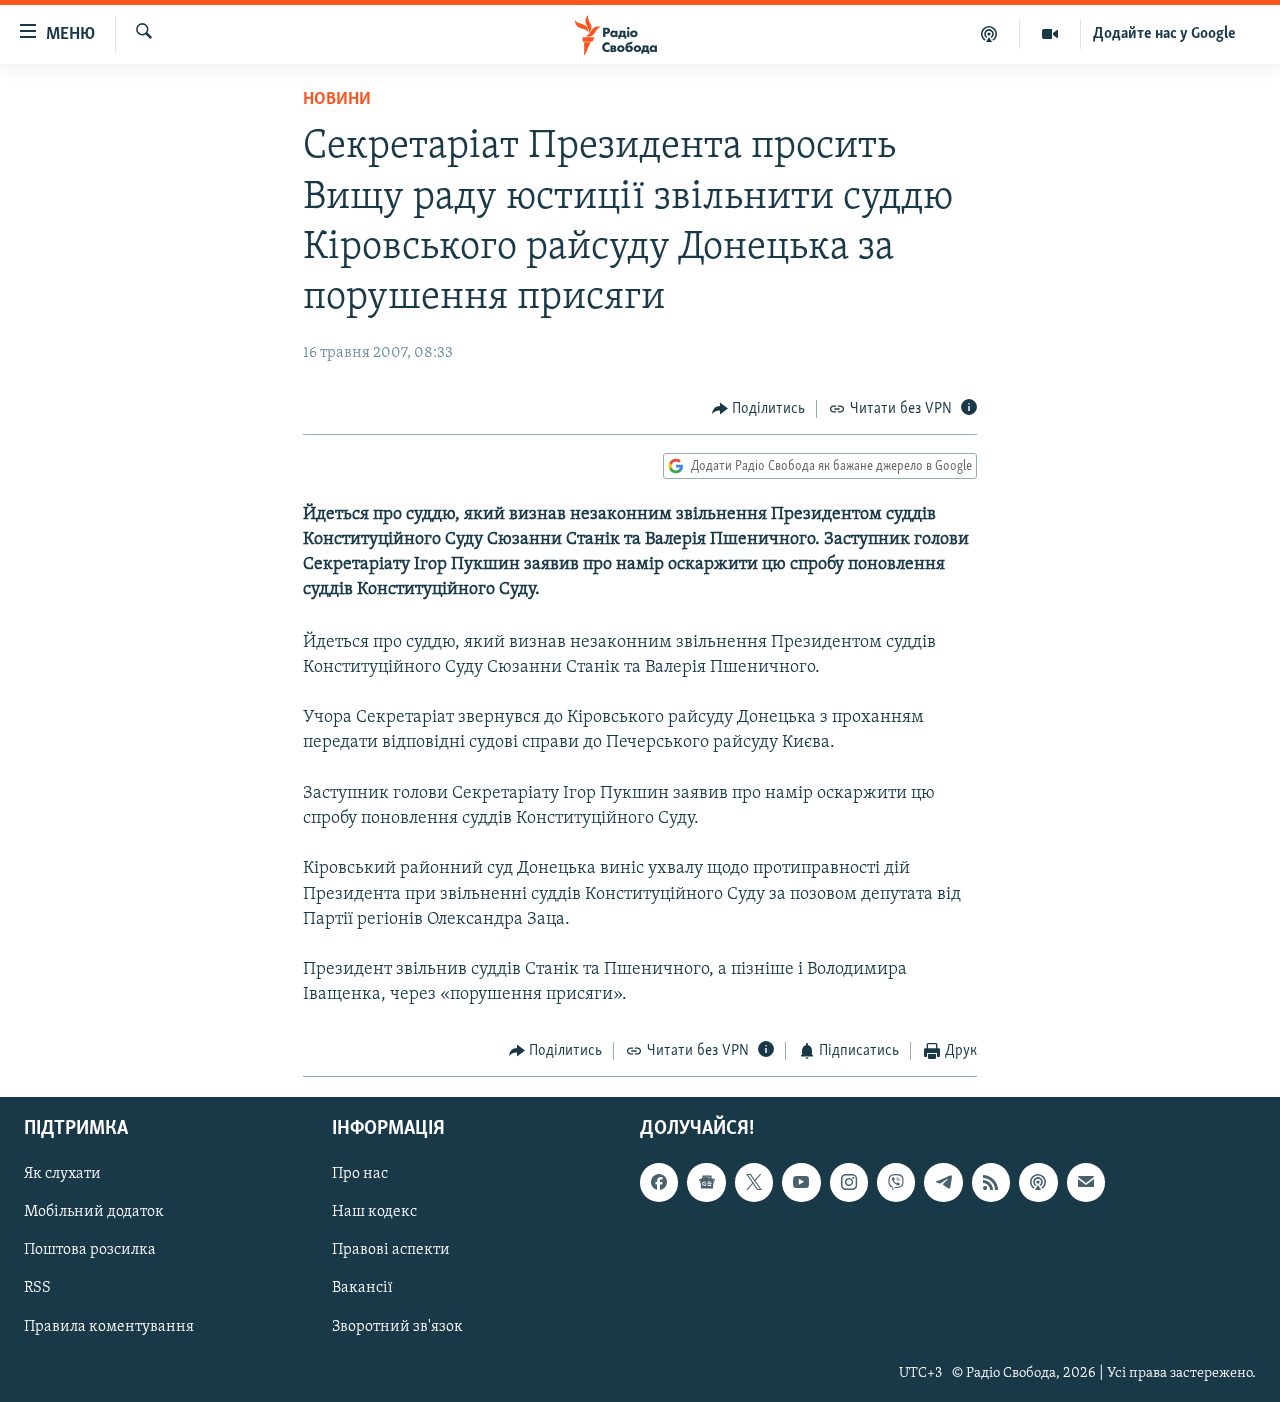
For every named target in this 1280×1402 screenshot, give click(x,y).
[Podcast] (1038, 1182)
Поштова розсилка (90, 1250)
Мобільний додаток (94, 1212)
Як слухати (62, 1174)
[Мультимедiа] (1050, 34)
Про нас (360, 1174)
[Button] (759, 409)
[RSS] (991, 1182)
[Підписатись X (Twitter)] (754, 1182)
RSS (37, 1288)
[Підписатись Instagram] (849, 1182)
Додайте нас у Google (1164, 34)
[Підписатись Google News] (706, 1182)
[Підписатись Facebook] (659, 1182)
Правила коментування (109, 1327)
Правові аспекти (391, 1250)
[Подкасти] (989, 34)
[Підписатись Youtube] (801, 1182)
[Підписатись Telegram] (943, 1182)
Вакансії (362, 1288)
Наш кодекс (374, 1212)
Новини (337, 100)
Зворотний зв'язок (397, 1327)
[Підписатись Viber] (896, 1182)
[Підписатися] (1086, 1182)
